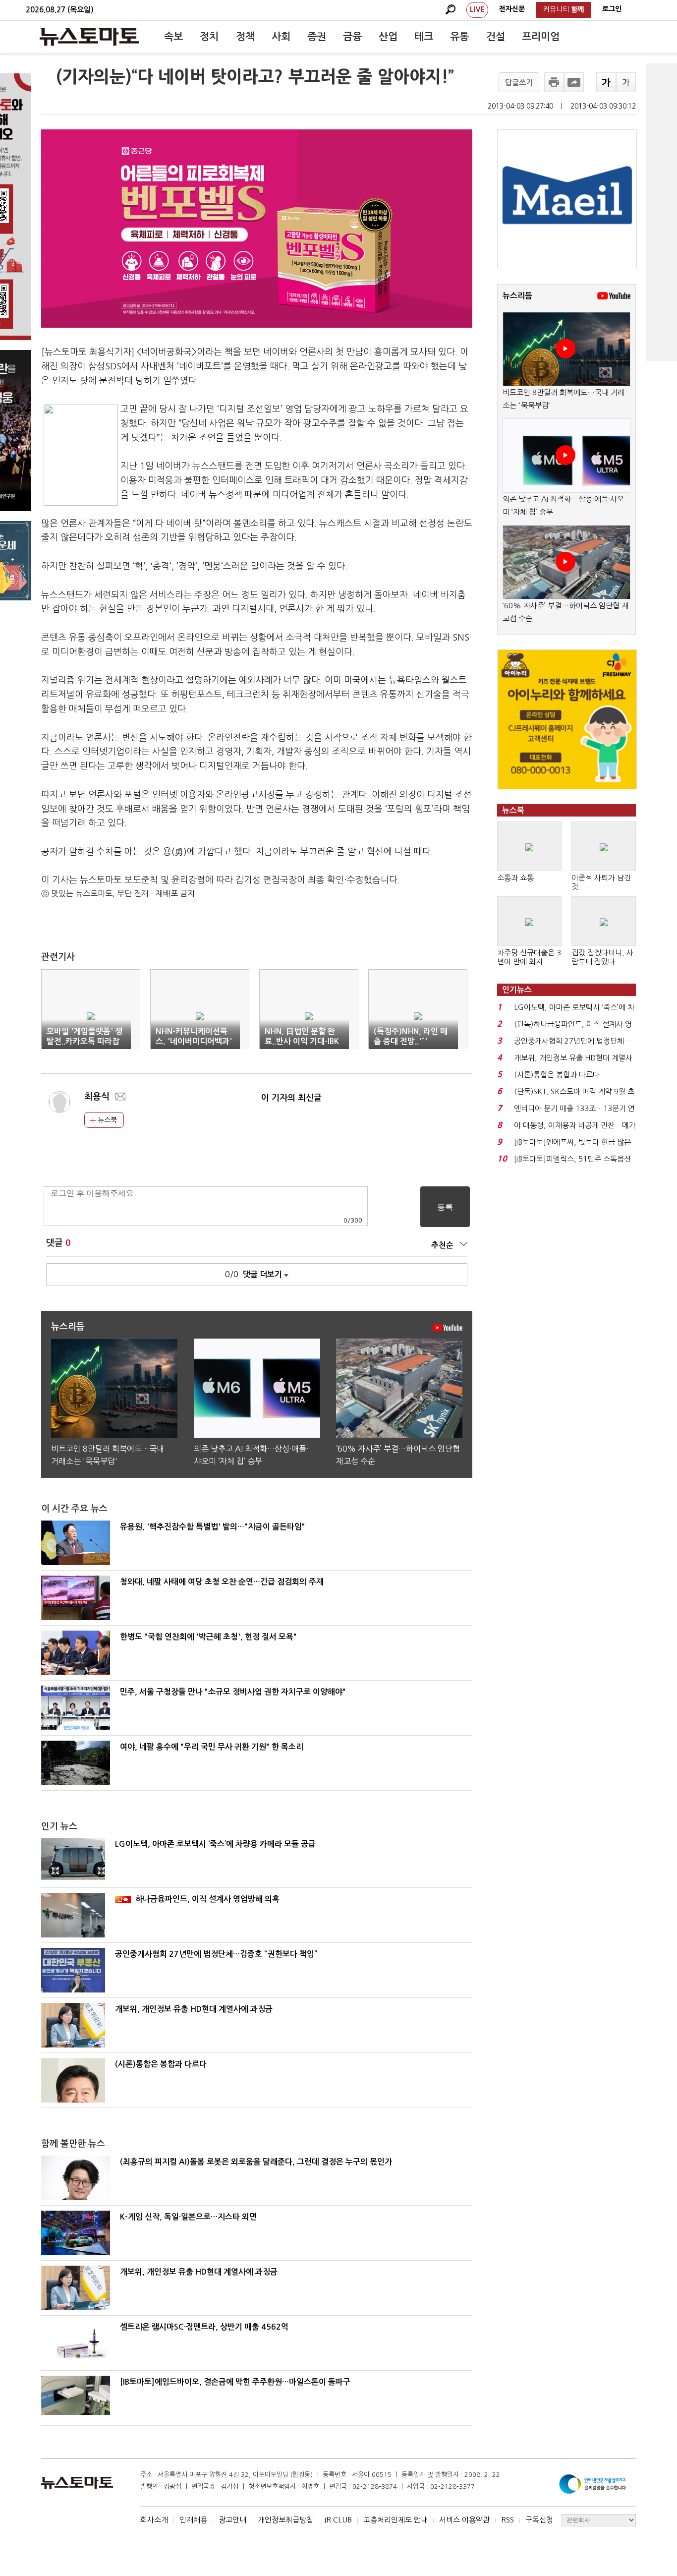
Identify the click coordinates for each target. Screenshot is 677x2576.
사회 (281, 37)
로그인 (612, 9)
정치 (209, 37)
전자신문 (512, 9)
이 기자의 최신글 (291, 1098)
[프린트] (554, 82)
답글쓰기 (519, 83)
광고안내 (232, 2520)
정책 (245, 37)
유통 (459, 37)
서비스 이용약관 (464, 2520)
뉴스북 (106, 1120)
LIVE (477, 9)
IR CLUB (338, 2520)
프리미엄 (541, 37)
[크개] (606, 82)
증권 (317, 37)
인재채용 (193, 2520)
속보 (173, 37)
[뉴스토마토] (89, 37)
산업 (388, 37)
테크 (424, 37)
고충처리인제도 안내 (395, 2520)
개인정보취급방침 (285, 2520)
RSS (508, 2520)
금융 (352, 37)
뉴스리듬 (517, 296)
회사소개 (154, 2520)
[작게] (626, 82)
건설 (496, 37)
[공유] (574, 82)
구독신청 (539, 2520)
